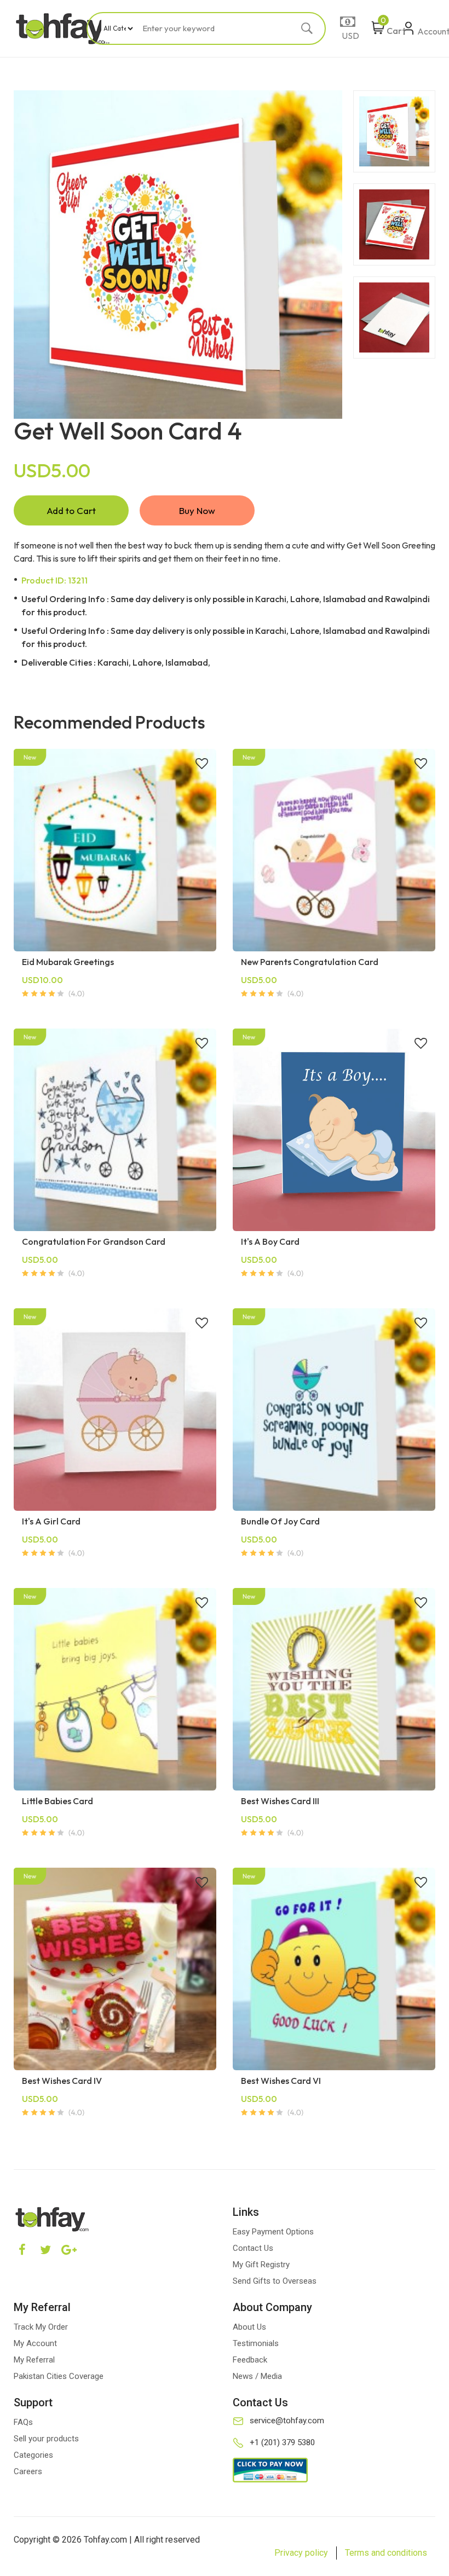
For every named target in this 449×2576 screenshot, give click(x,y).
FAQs (23, 2422)
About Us (249, 2327)
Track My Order (41, 2327)
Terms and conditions (386, 2553)
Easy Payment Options (273, 2232)
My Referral (34, 2360)
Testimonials (256, 2343)
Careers (28, 2471)
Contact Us (253, 2248)
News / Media (257, 2376)
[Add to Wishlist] (202, 765)
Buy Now (197, 510)
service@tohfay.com (287, 2421)
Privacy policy (301, 2553)
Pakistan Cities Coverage (59, 2376)
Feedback (250, 2360)
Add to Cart (71, 510)
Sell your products (46, 2439)
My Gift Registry (261, 2265)
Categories (33, 2455)
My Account (35, 2343)
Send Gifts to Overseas (275, 2281)
